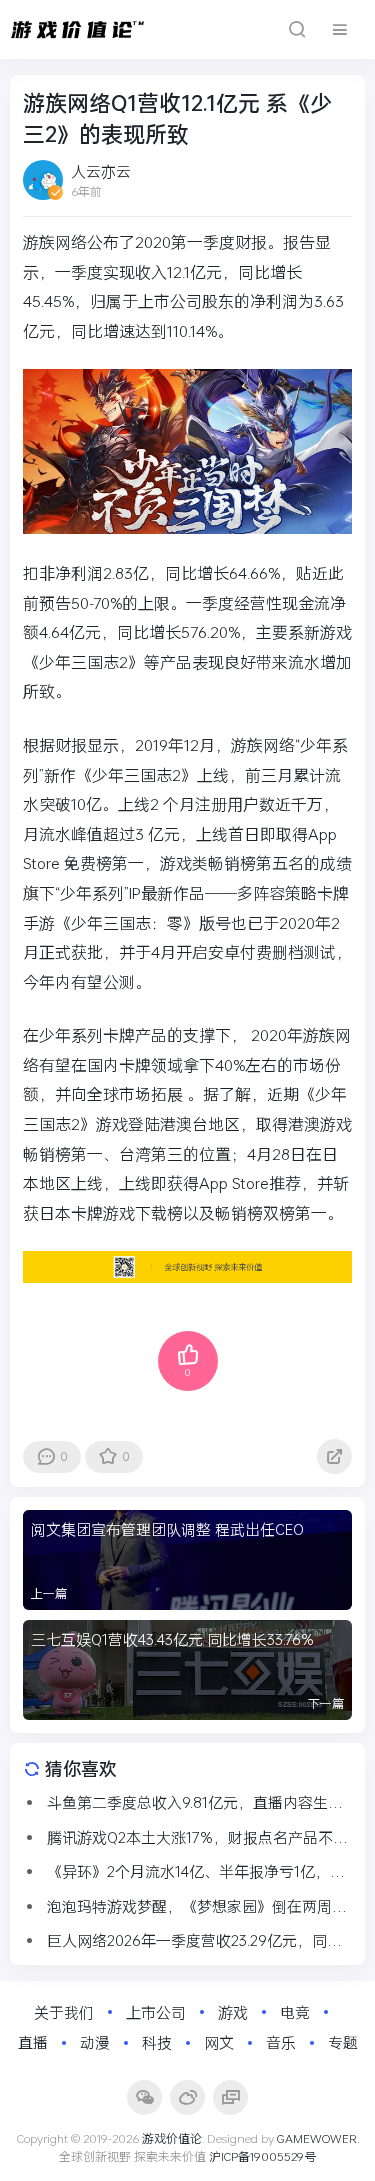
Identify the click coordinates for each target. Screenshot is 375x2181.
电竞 (295, 2012)
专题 (343, 2042)
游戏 (233, 2012)
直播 (33, 2042)
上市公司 (156, 2012)
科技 (157, 2042)
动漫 (95, 2042)
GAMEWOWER (317, 2138)
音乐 (281, 2042)
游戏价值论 (172, 2138)
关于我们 (64, 2012)
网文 (219, 2042)
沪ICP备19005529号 (262, 2156)
